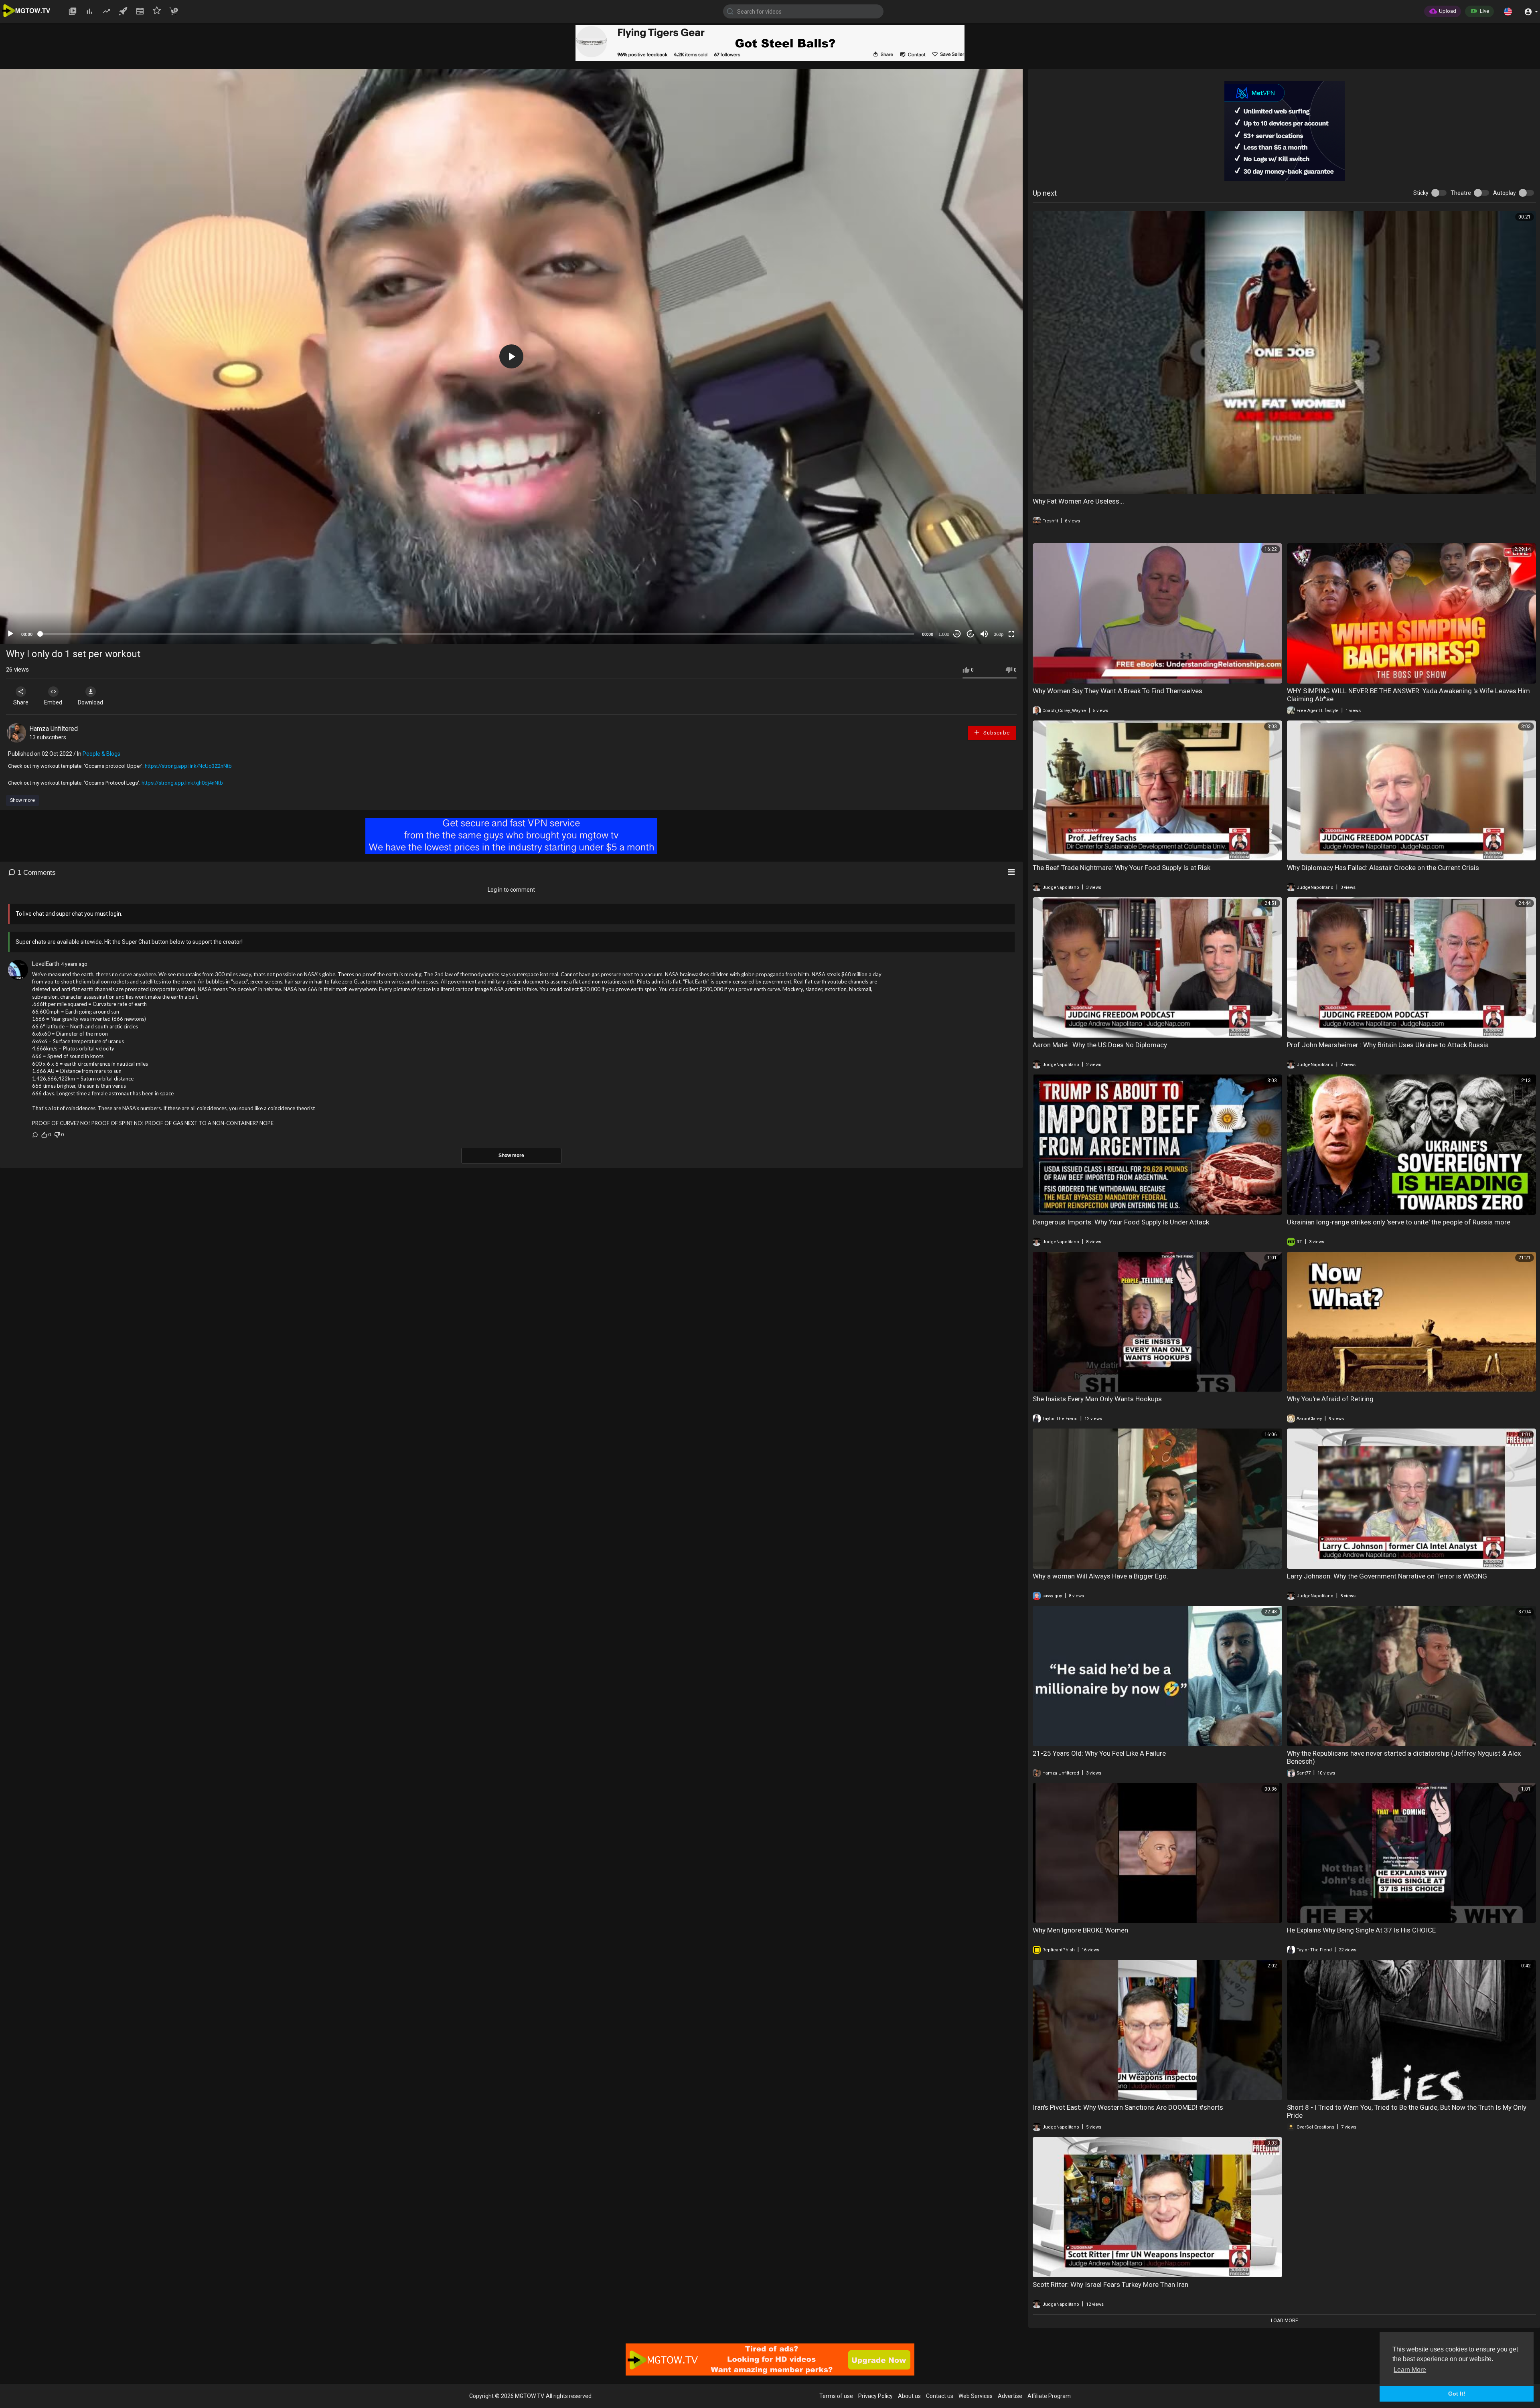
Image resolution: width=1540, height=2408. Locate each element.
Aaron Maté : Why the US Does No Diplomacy (1100, 1045)
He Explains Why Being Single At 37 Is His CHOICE (1361, 1930)
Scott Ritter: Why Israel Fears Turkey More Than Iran (1110, 2285)
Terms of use (836, 2396)
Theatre (1461, 193)
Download (90, 702)
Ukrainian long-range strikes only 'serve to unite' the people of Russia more (1399, 1222)
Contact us (940, 2396)
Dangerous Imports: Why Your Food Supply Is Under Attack (1121, 1222)
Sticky (1421, 193)
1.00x (944, 634)
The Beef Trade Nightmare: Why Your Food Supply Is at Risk (1122, 868)
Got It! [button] (1457, 2394)
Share (21, 702)
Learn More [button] (1410, 2370)
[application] (511, 356)
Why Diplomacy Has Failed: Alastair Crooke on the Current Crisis (1383, 868)
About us (909, 2396)
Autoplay (1505, 193)
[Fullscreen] (1011, 634)
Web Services (976, 2396)
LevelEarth (46, 964)
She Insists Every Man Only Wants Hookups (1097, 1399)
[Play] (10, 634)
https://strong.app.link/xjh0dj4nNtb (182, 783)
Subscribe (996, 733)
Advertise (1010, 2396)
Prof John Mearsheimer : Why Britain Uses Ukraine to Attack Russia (1388, 1045)
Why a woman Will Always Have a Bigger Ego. (1100, 1576)
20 (971, 634)
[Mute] (984, 634)
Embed (53, 702)
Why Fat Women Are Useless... (1078, 501)
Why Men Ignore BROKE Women (1080, 1930)
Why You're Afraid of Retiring (1330, 1399)
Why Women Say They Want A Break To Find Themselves (1118, 691)
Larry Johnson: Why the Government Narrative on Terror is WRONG (1387, 1576)
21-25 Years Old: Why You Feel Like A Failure (1099, 1753)
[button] (1508, 11)
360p (999, 634)
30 (957, 634)
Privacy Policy (875, 2396)
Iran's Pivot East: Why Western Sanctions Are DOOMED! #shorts (1128, 2107)
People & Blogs (101, 754)
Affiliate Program (1049, 2396)
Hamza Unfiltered (54, 729)
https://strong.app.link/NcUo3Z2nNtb (188, 766)
